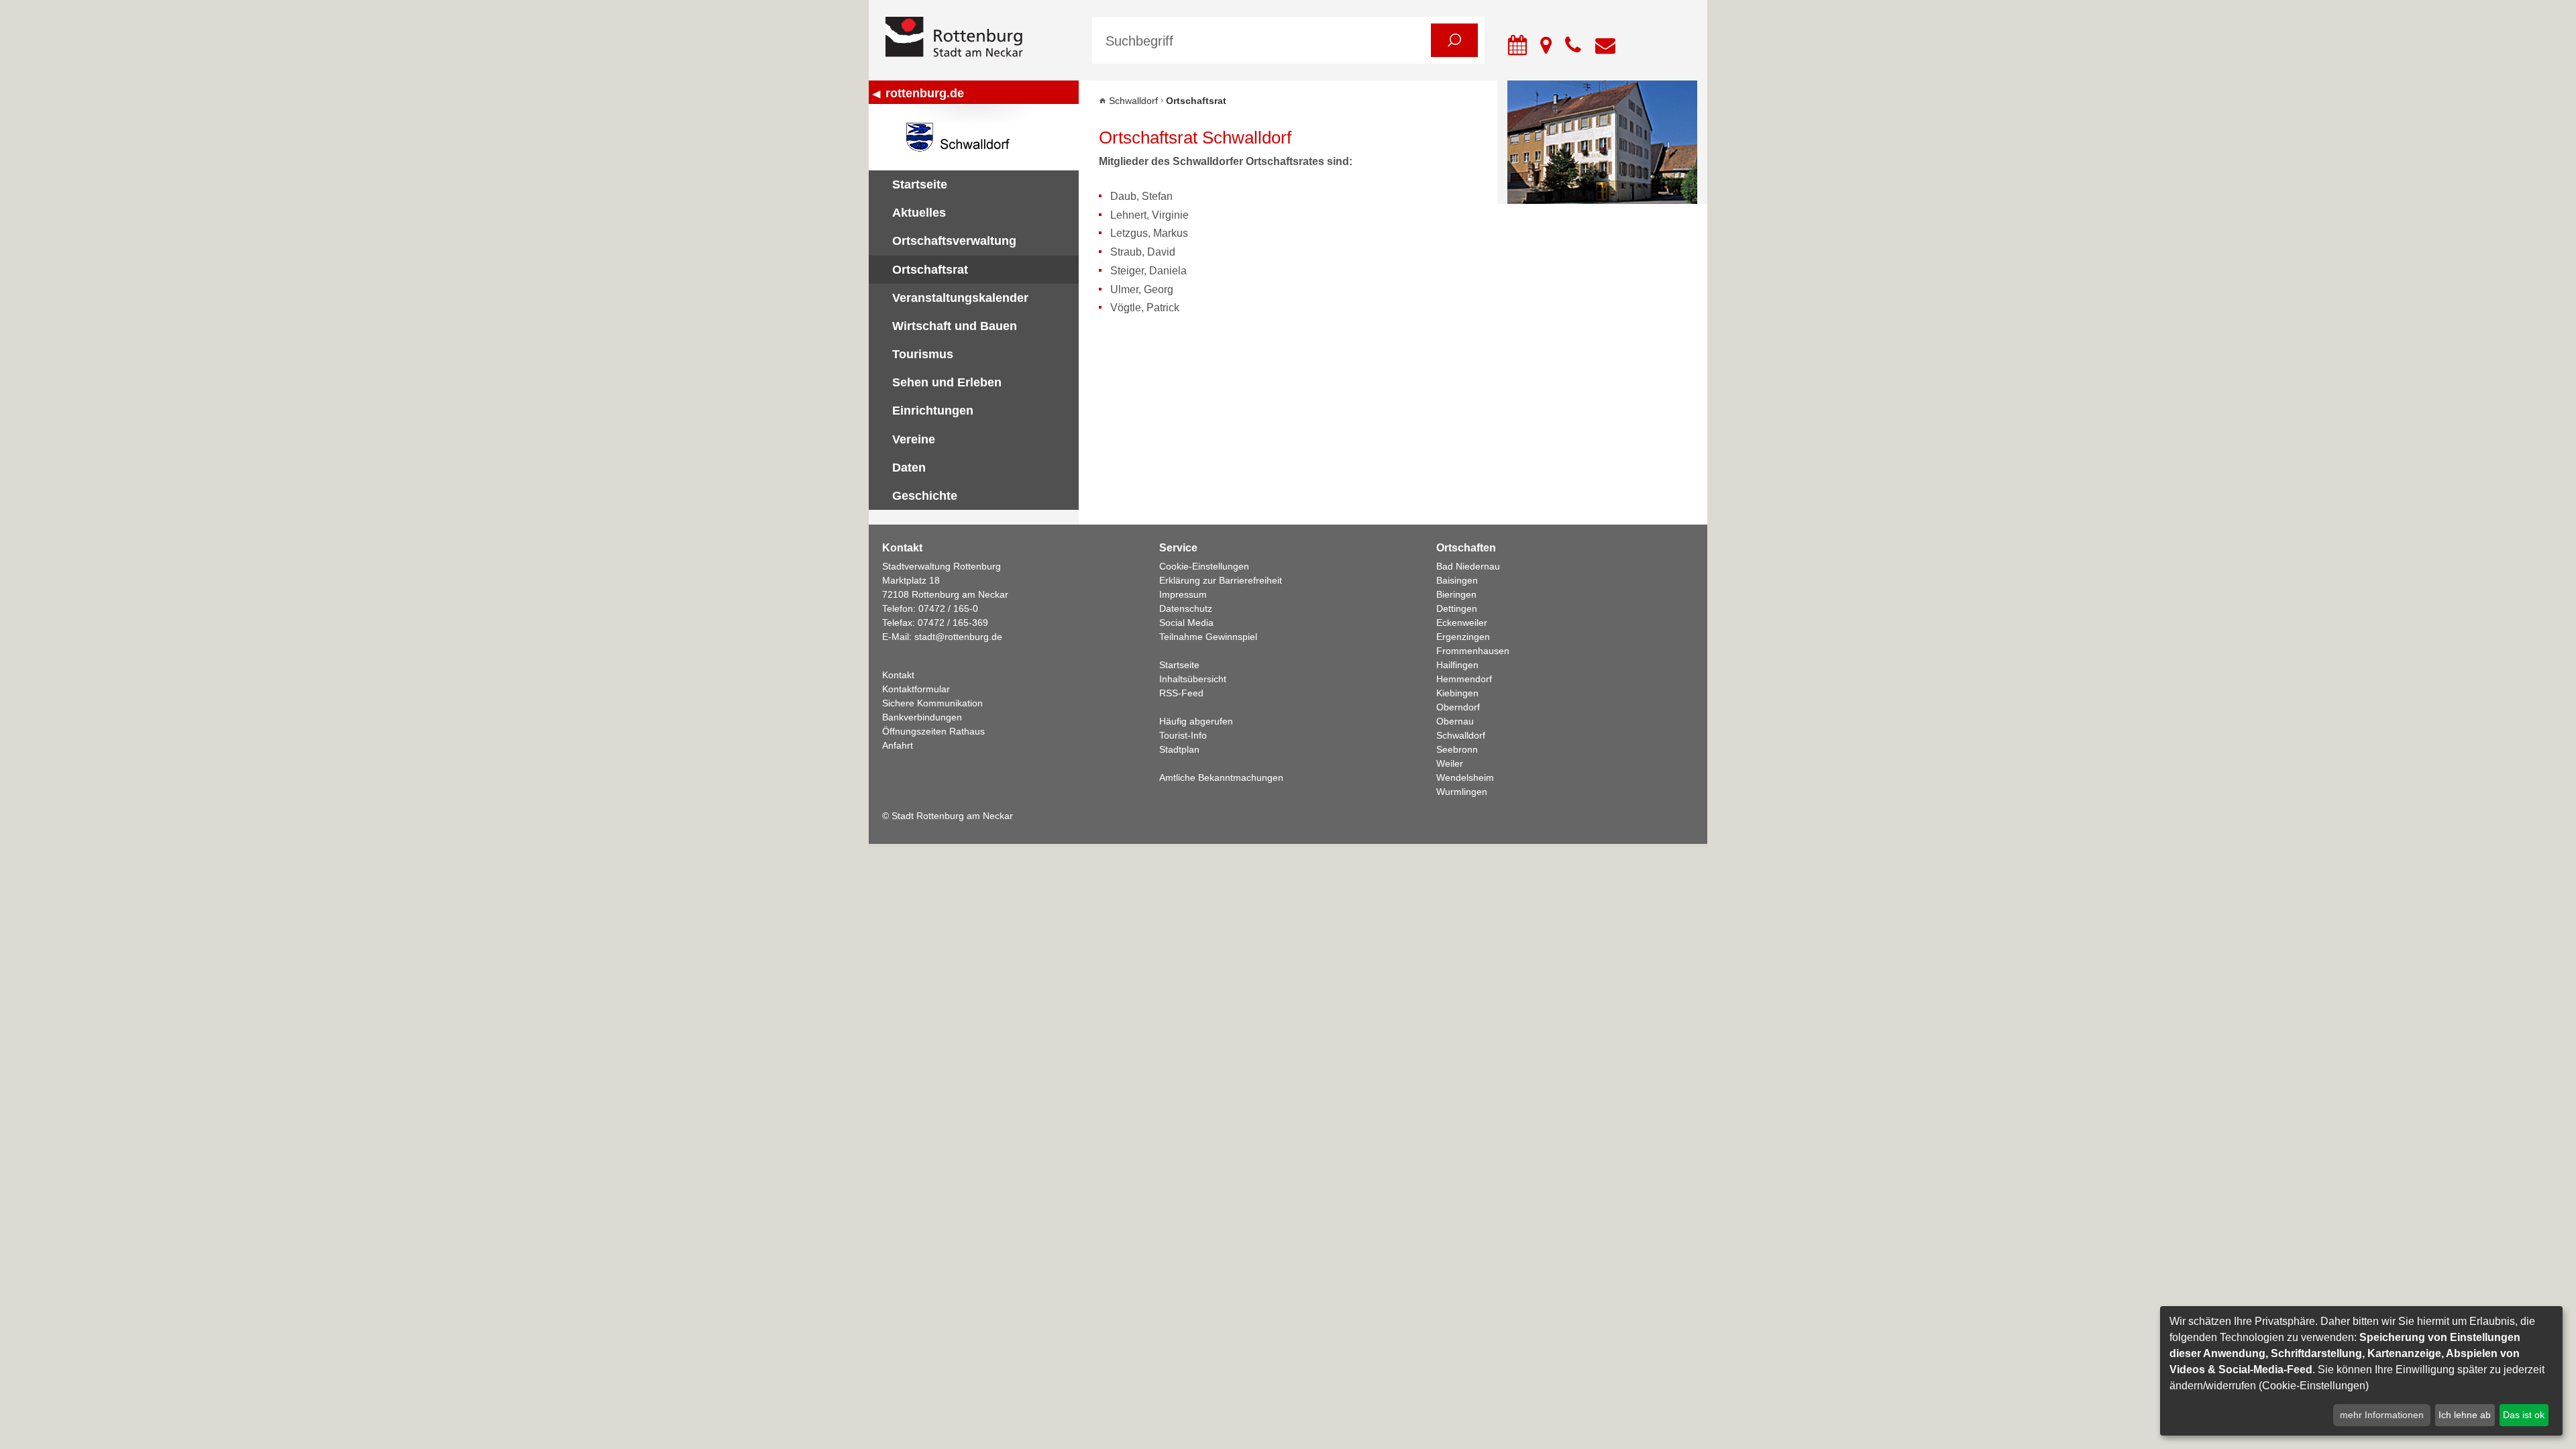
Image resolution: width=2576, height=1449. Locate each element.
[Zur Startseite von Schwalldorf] (974, 137)
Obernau (1455, 721)
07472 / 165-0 (948, 608)
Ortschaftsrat (930, 270)
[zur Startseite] (979, 38)
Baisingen (1457, 580)
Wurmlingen (1462, 792)
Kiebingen (1457, 693)
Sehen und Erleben (947, 382)
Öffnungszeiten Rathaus (933, 731)
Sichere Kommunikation (932, 703)
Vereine (914, 439)
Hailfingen (1457, 665)
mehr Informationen (2382, 1415)
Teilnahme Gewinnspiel (1208, 637)
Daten (909, 468)
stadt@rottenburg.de (958, 637)
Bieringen (1456, 594)
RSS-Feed (1181, 693)
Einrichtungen (933, 411)
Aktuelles (919, 213)
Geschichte (925, 496)
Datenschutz (1186, 608)
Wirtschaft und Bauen (955, 326)
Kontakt (898, 675)
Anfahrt (898, 745)
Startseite (920, 184)
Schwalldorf (1133, 101)
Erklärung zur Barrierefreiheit (1221, 580)
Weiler (1450, 763)
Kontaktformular (916, 689)
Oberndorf (1458, 707)
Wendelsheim (1465, 777)
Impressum (1183, 594)
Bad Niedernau (1468, 566)
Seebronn (1457, 749)
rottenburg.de (925, 93)
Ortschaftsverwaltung (954, 241)
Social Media (1186, 623)
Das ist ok (2524, 1415)
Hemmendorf (1464, 679)
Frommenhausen (1473, 651)
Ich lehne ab (2465, 1415)
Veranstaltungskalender (960, 298)
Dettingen (1457, 608)
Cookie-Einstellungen (1204, 566)
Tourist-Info (1183, 735)
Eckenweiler (1462, 623)
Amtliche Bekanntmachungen (1221, 777)
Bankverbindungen (922, 717)
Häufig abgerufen (1196, 721)
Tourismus (923, 354)
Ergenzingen (1463, 637)
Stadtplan (1179, 749)
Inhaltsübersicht (1193, 679)
